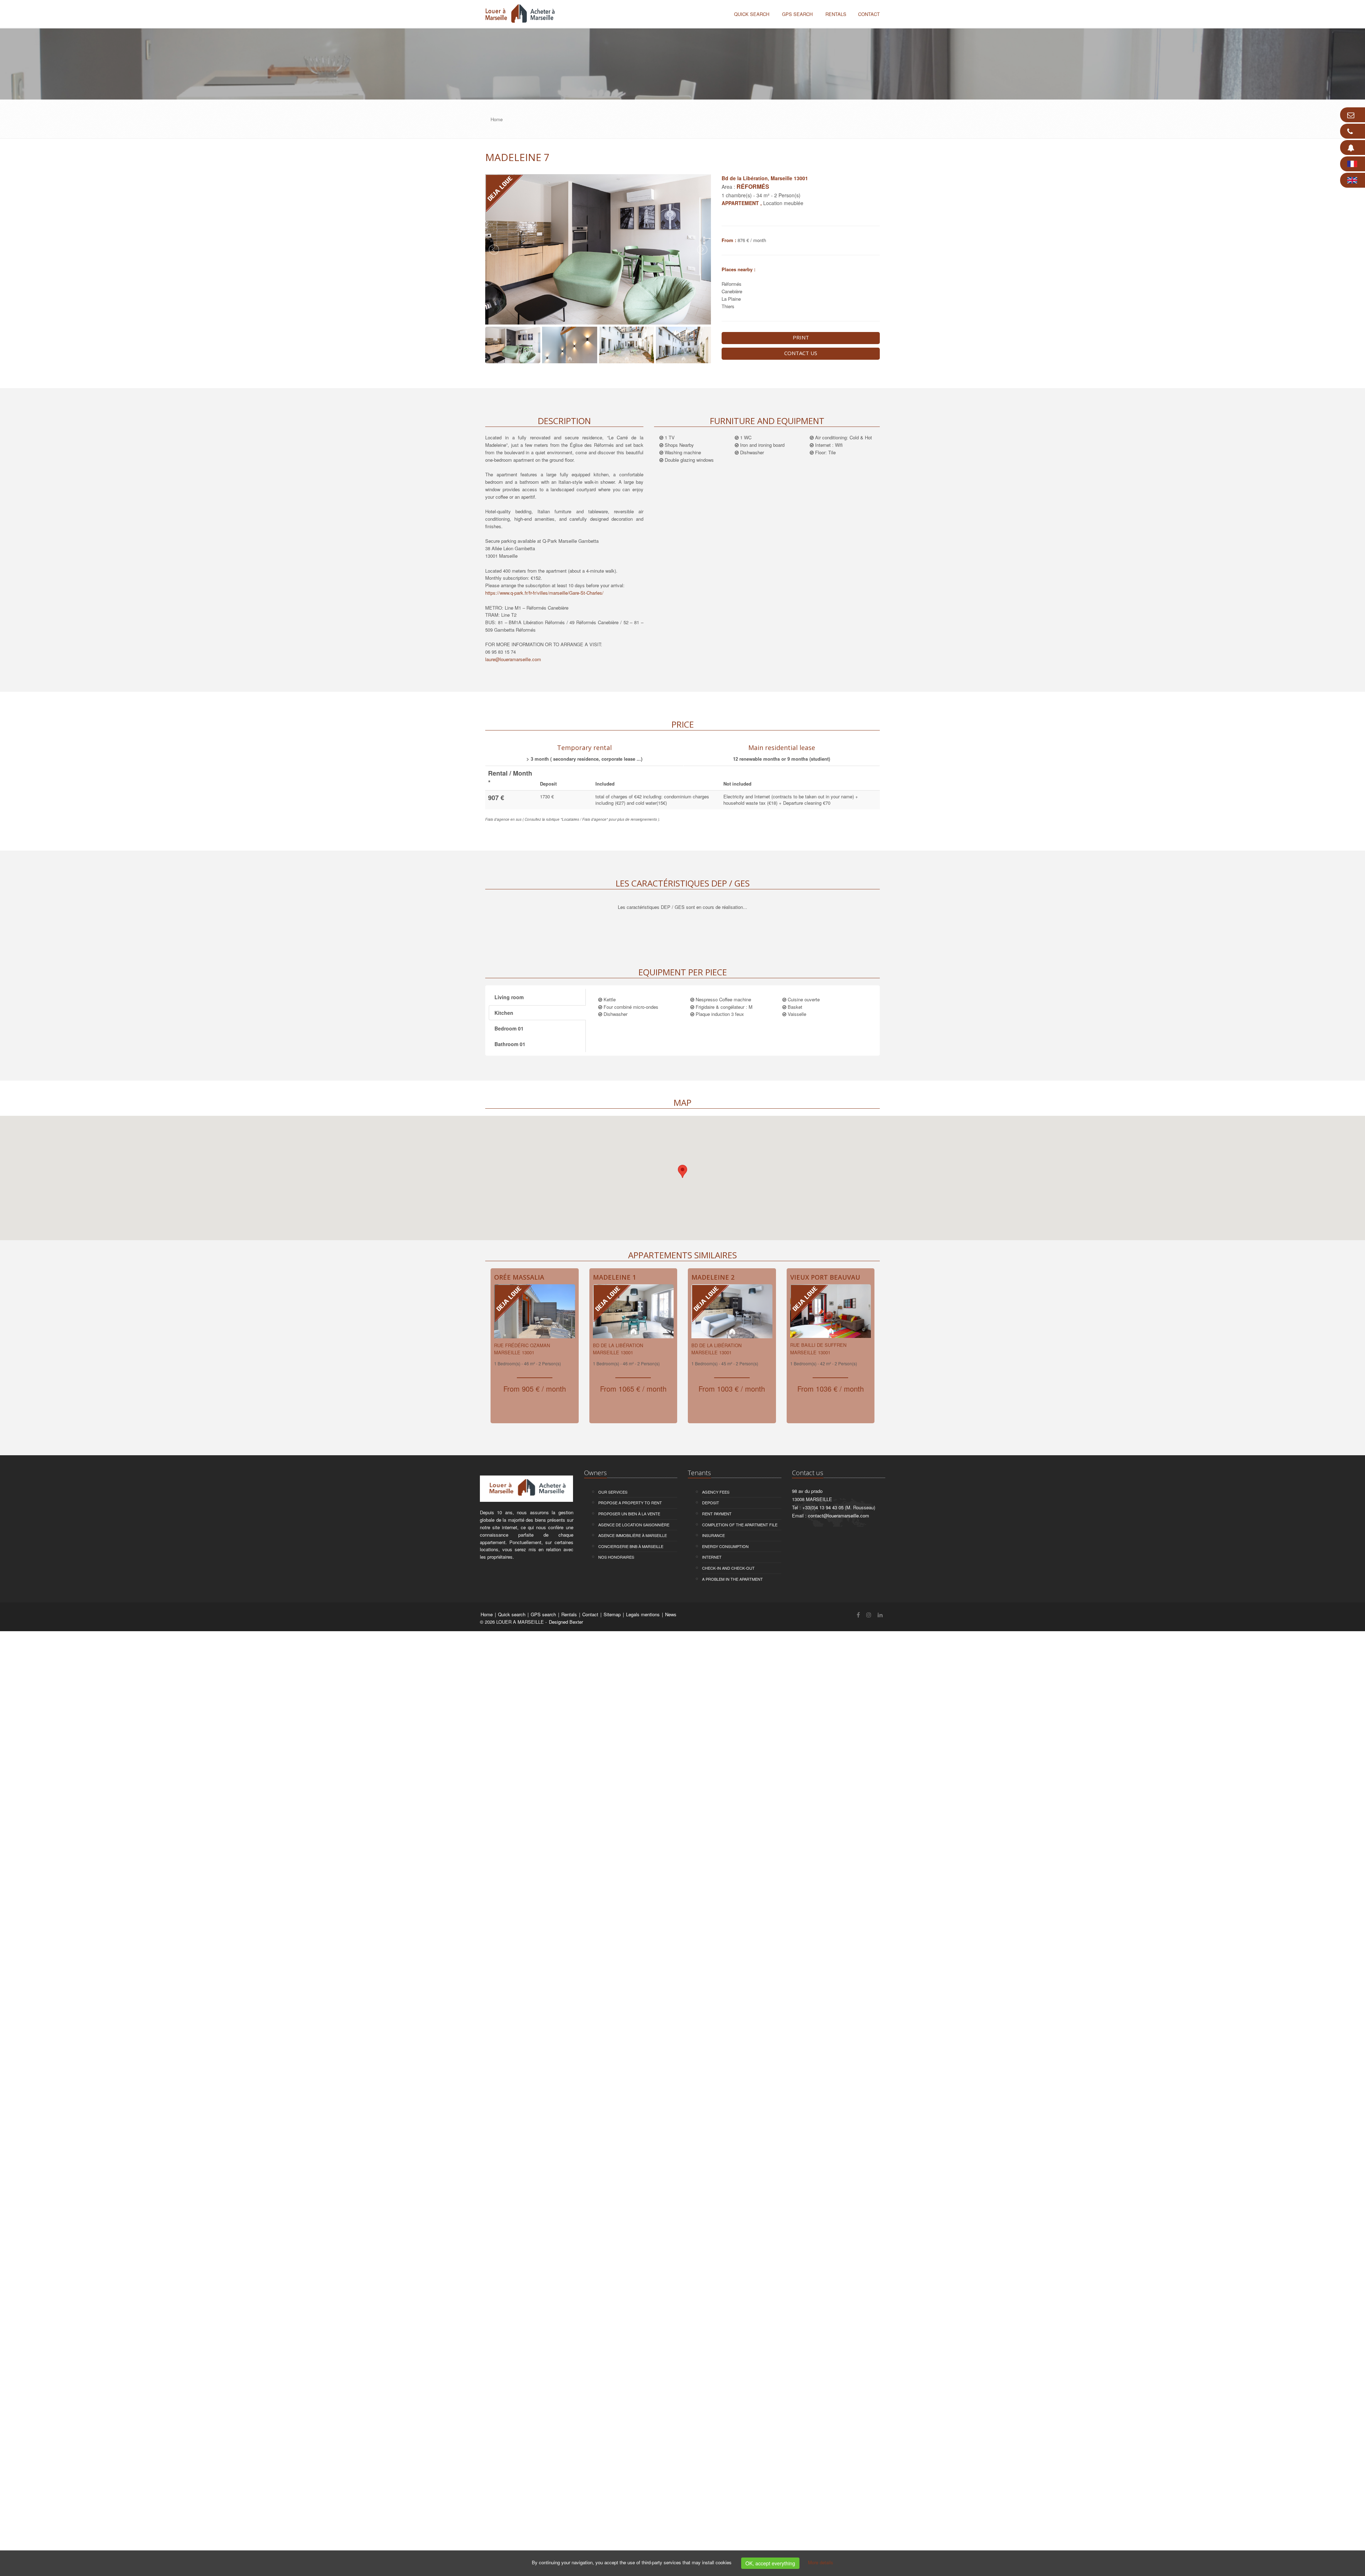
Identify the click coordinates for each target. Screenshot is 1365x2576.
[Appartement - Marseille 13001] (535, 1313)
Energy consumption (725, 1546)
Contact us (801, 353)
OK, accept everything (770, 2563)
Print (801, 337)
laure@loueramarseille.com (513, 659)
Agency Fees (716, 1492)
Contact (591, 1614)
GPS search (797, 14)
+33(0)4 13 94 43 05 (823, 1507)
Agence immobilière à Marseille (633, 1535)
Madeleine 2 (713, 1277)
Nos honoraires (616, 1557)
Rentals (570, 1614)
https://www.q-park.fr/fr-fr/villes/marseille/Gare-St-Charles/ (544, 593)
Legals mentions (644, 1614)
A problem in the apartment (732, 1579)
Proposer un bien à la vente (629, 1514)
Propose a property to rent (630, 1503)
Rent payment (717, 1514)
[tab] (584, 752)
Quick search (752, 14)
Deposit (711, 1503)
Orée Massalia (519, 1277)
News (671, 1614)
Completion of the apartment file (740, 1525)
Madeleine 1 (614, 1277)
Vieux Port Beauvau (825, 1277)
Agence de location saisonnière (634, 1525)
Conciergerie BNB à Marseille (631, 1546)
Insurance (713, 1535)
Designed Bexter (566, 1622)
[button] (682, 1171)
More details (821, 2562)
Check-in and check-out (728, 1568)
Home (487, 1614)
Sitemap (613, 1614)
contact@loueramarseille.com (839, 1515)
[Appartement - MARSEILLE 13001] (831, 1313)
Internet (712, 1557)
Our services (613, 1492)
